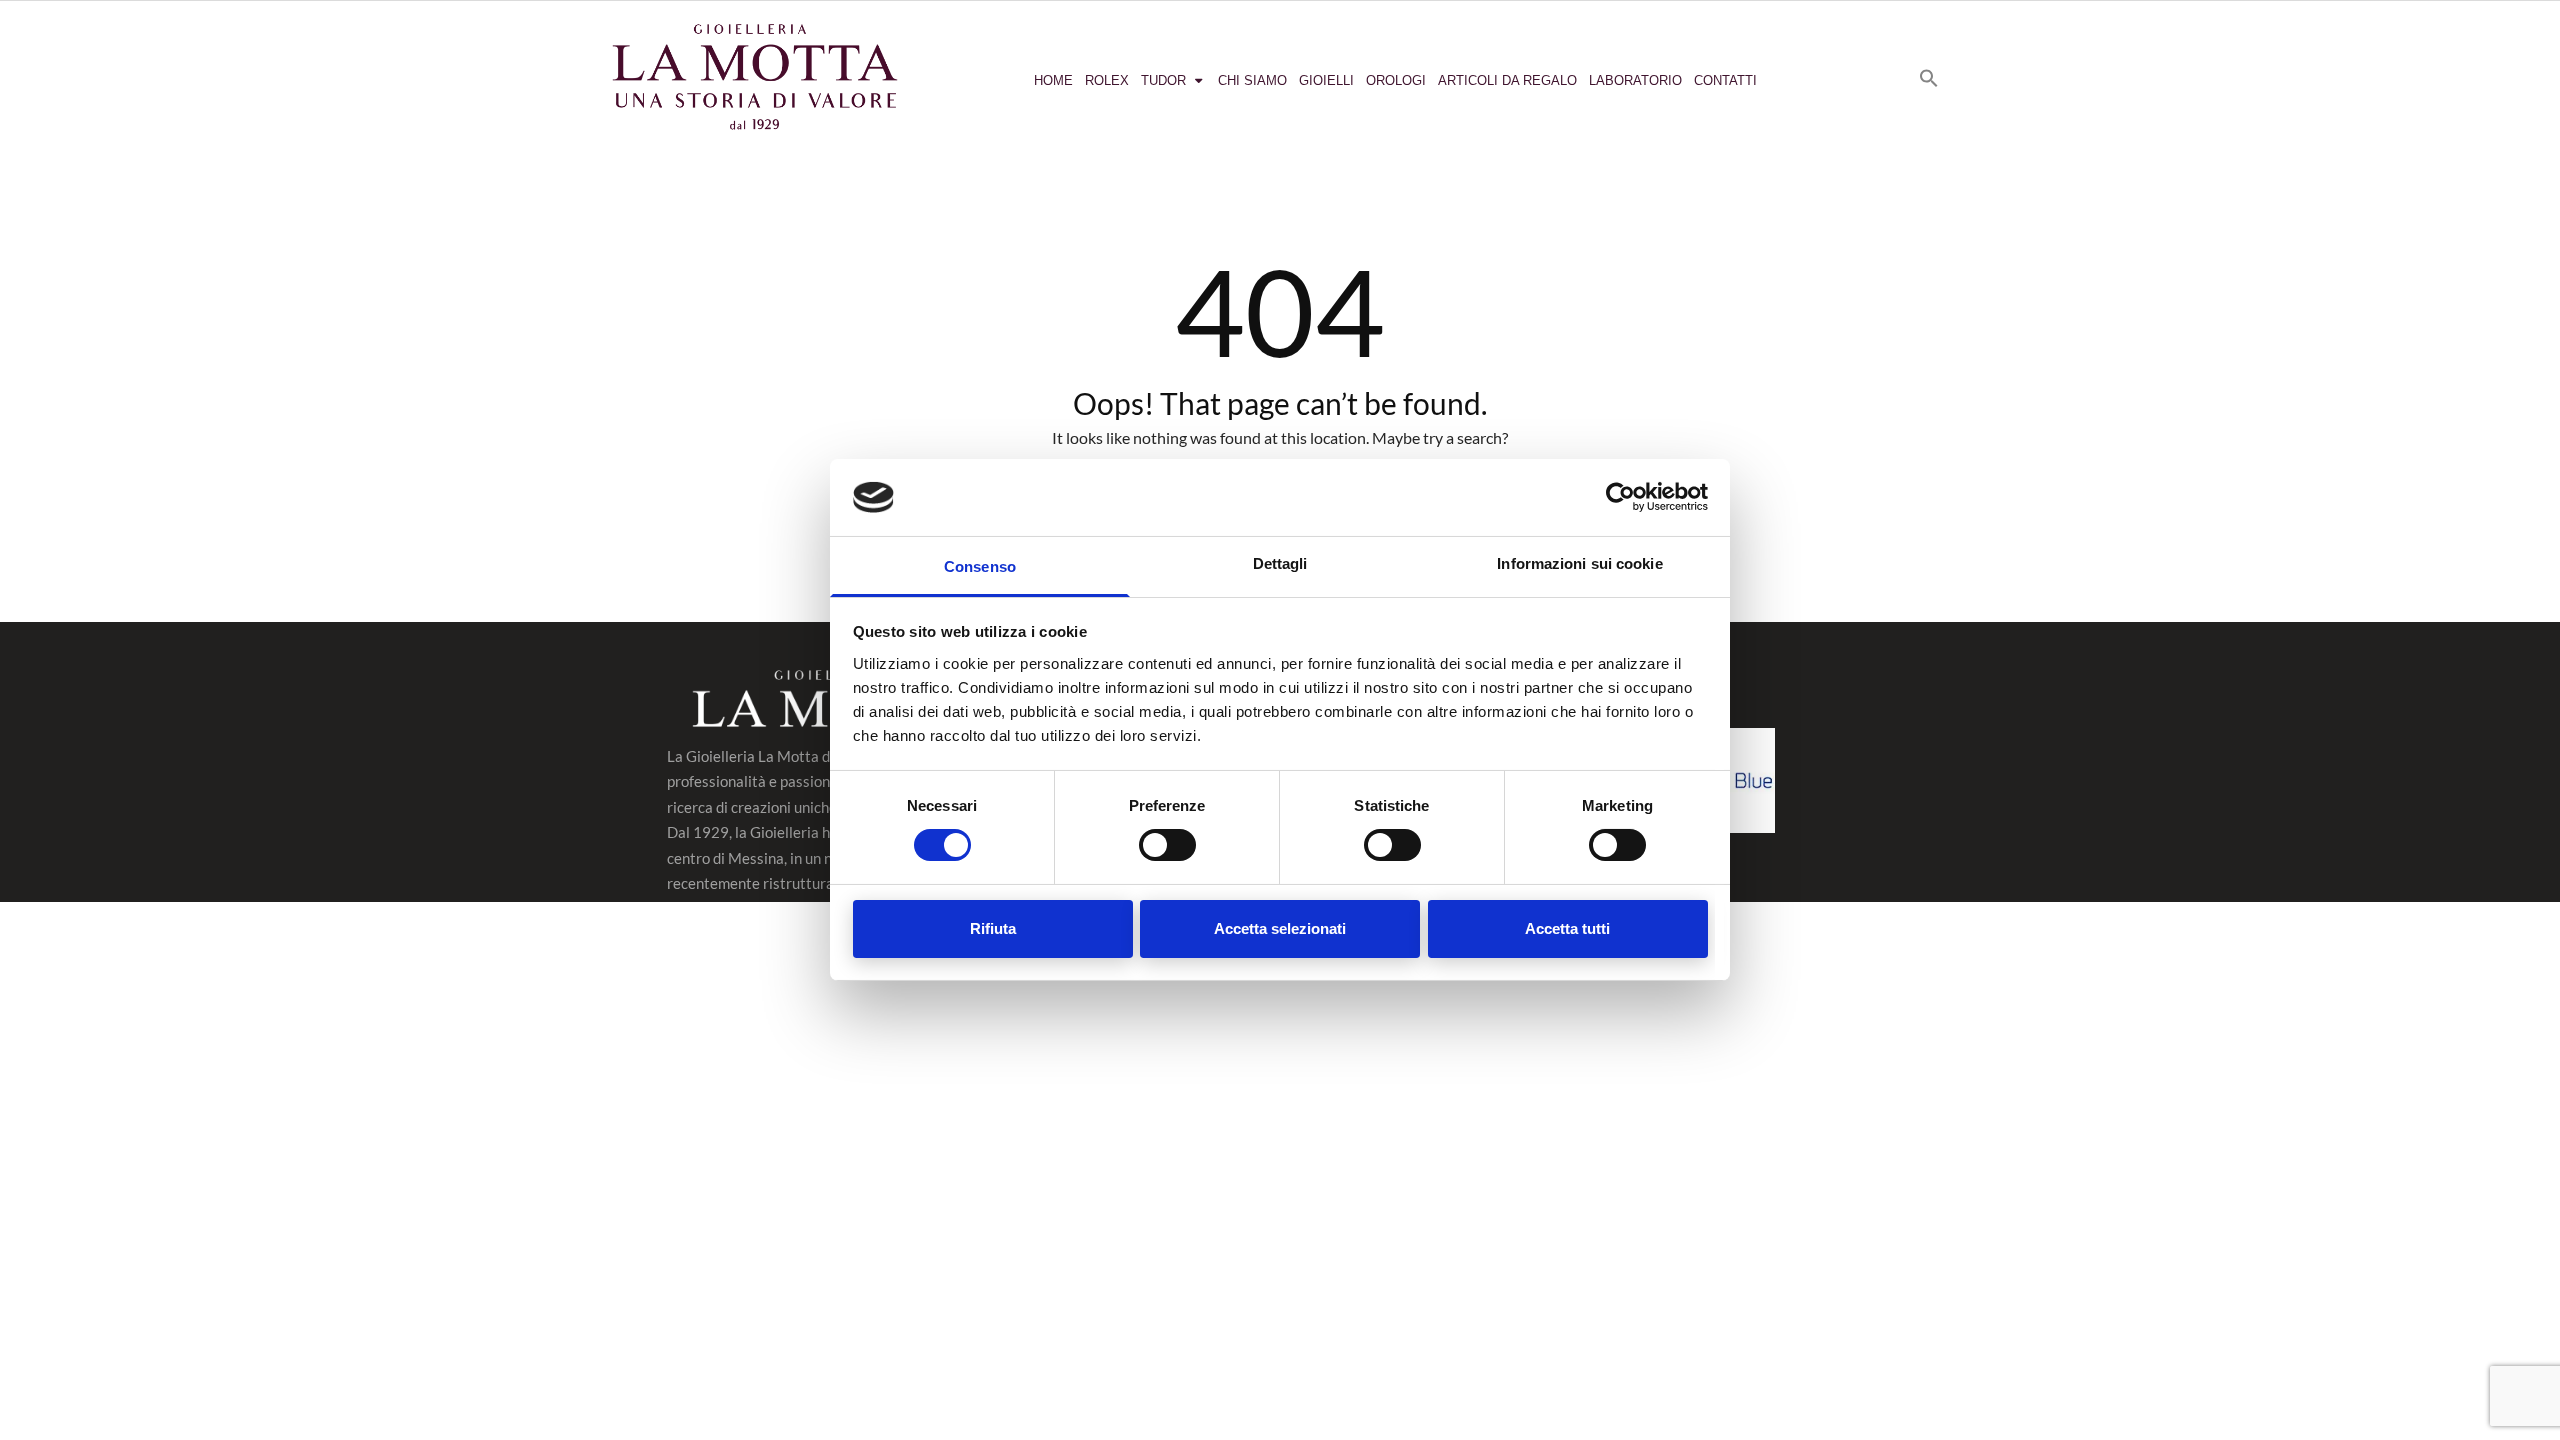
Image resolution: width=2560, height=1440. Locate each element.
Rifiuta (993, 928)
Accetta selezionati (1280, 928)
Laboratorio (1635, 80)
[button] (1929, 78)
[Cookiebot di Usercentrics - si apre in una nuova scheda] (1620, 497)
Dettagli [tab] (1280, 563)
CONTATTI (1725, 80)
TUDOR (1163, 80)
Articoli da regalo (1507, 80)
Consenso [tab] (980, 566)
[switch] (1167, 845)
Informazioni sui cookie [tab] (1579, 563)
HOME (1053, 80)
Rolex (1107, 80)
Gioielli (1326, 80)
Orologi (1396, 80)
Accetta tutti (1567, 928)
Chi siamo (1252, 80)
